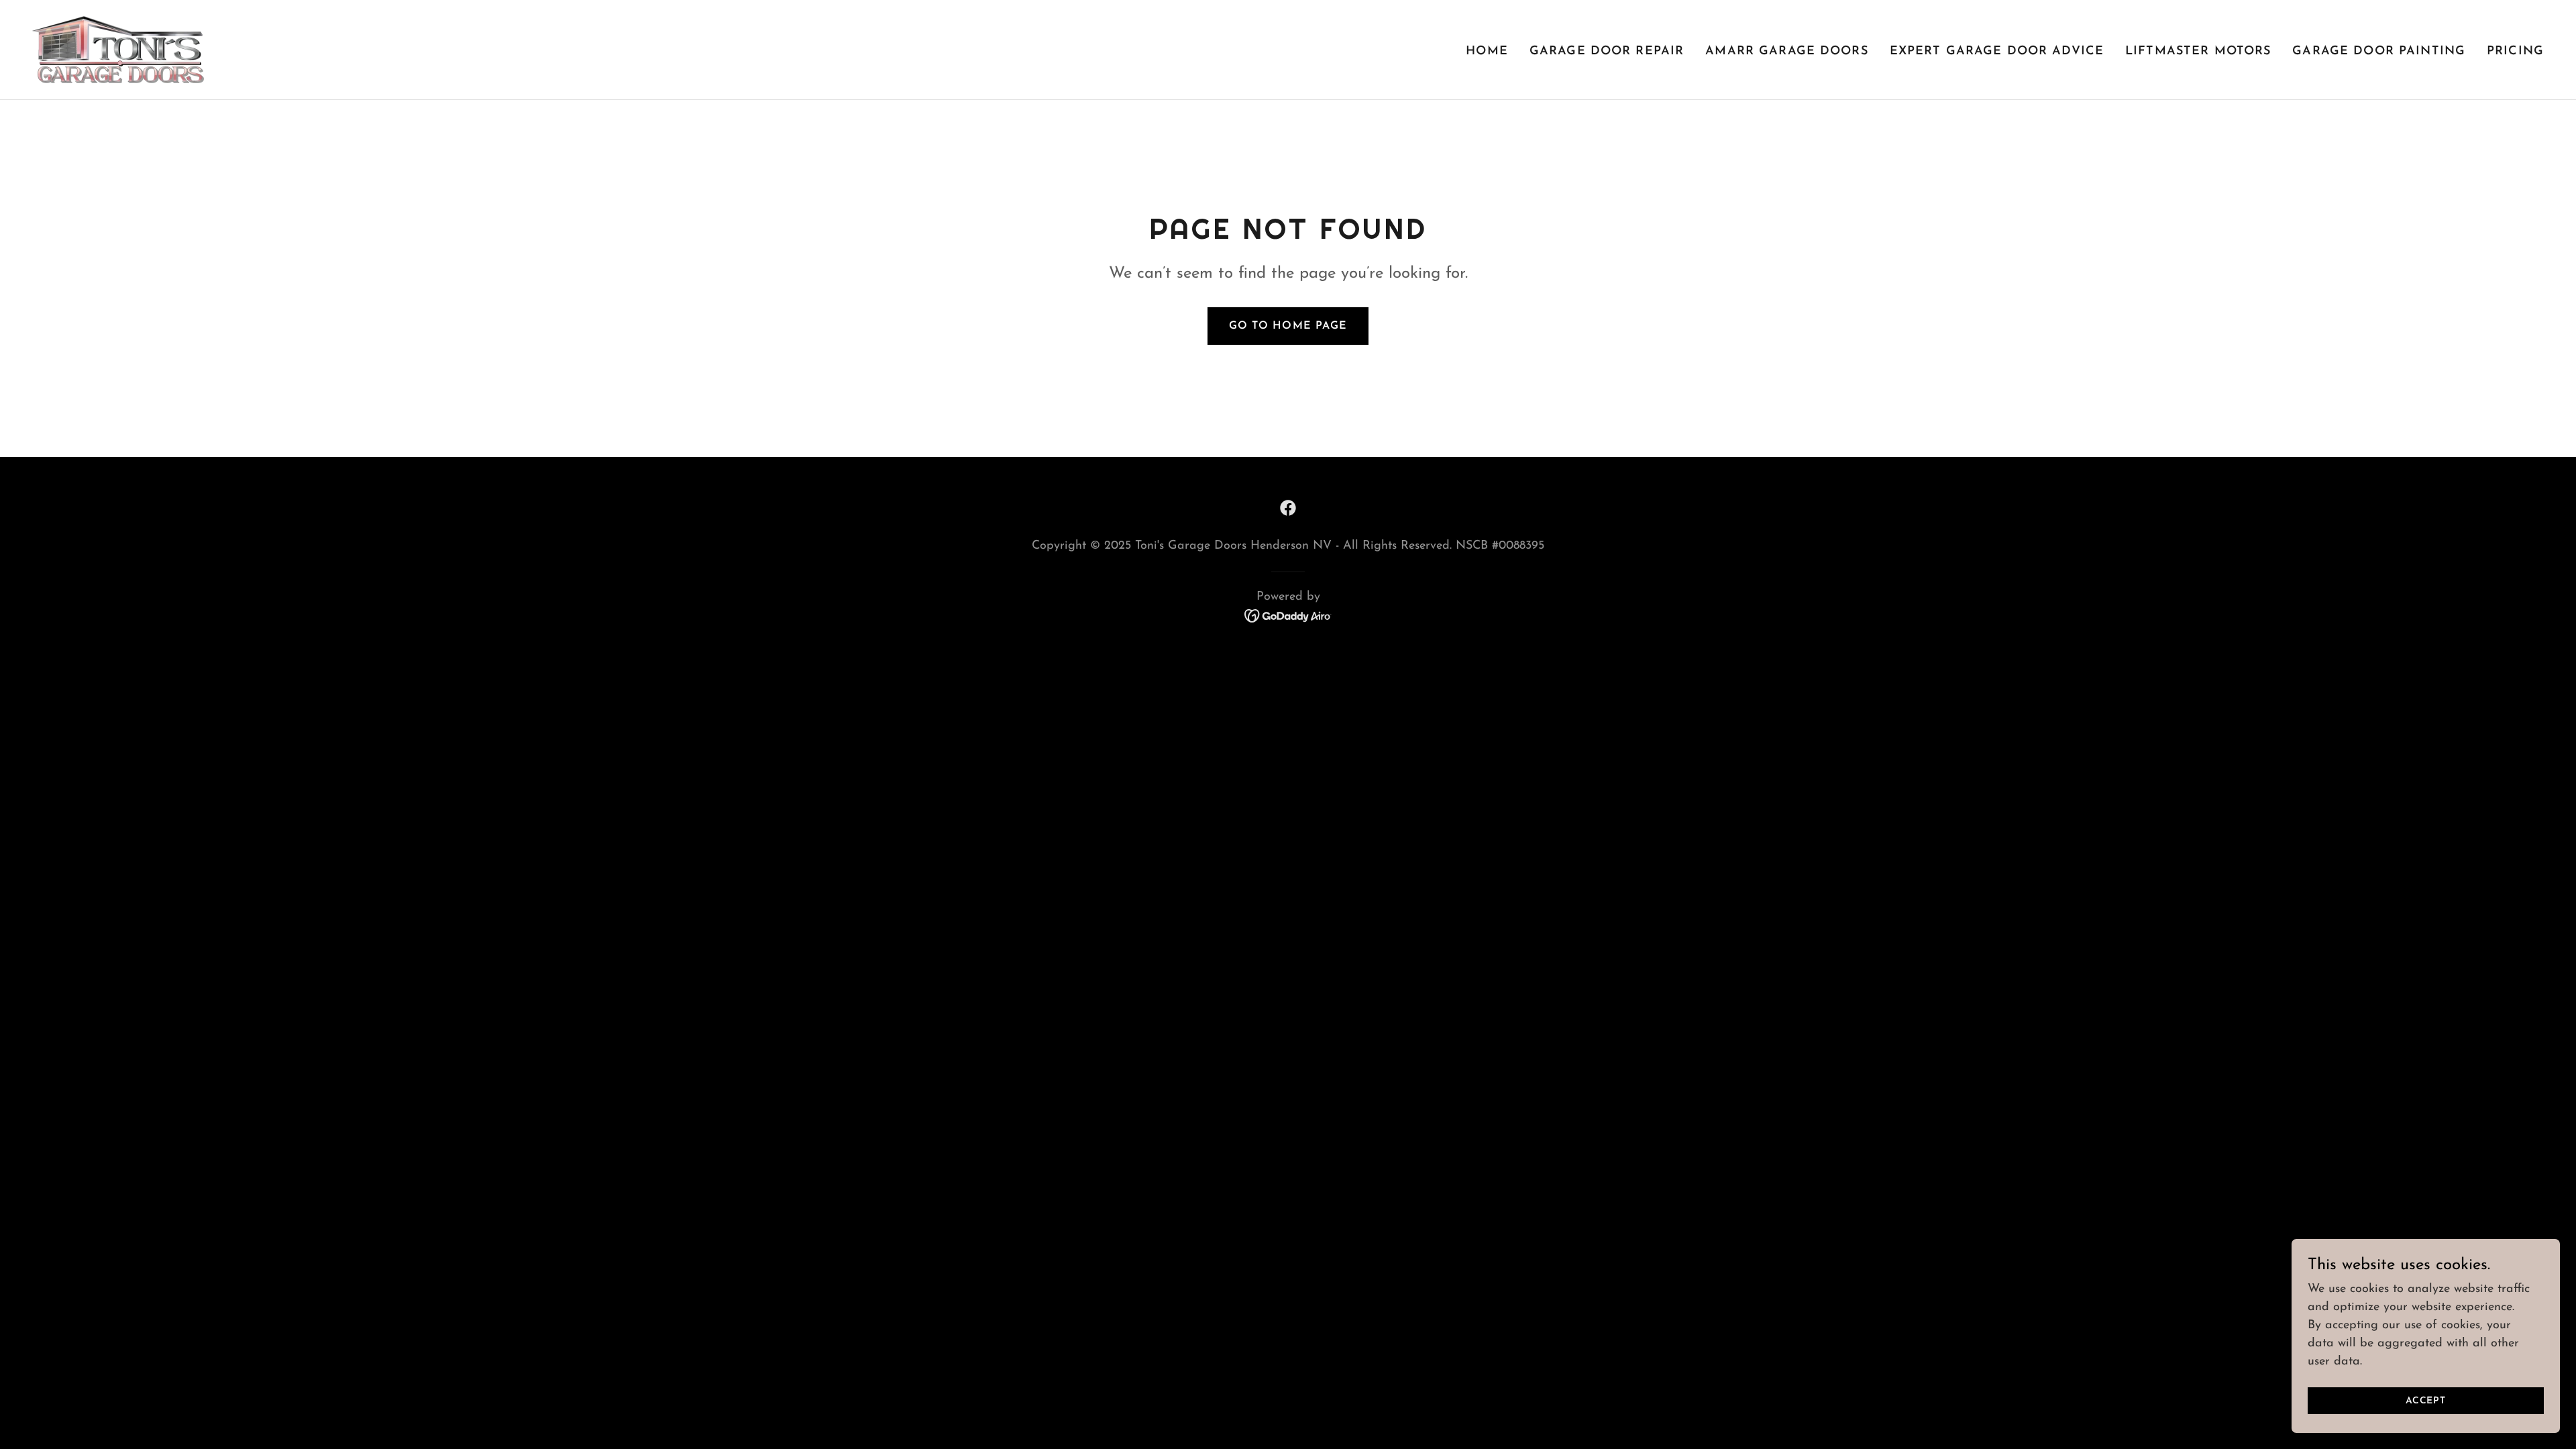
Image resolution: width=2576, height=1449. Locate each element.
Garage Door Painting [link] (2379, 52)
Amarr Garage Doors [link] (1786, 52)
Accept (2426, 1401)
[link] (118, 49)
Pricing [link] (2515, 52)
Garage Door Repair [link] (1607, 52)
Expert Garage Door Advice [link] (1997, 52)
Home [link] (1487, 52)
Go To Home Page (1288, 326)
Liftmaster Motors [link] (2198, 52)
